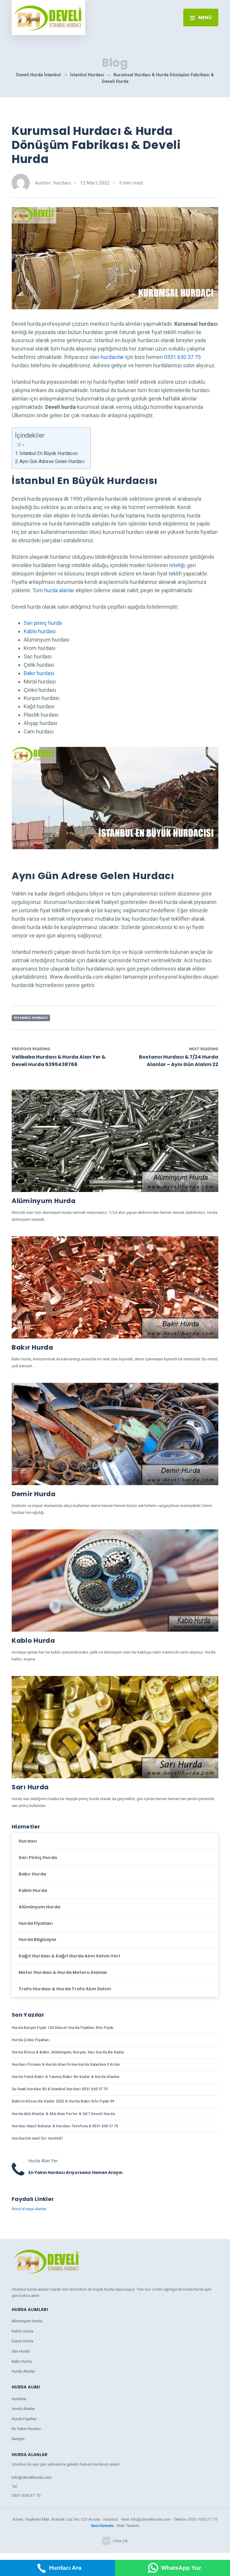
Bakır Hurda (32, 1347)
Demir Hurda (34, 1494)
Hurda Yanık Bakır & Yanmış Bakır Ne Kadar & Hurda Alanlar (66, 2077)
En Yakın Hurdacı (26, 2429)
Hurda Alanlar (23, 2371)
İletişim (18, 2439)
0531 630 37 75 (182, 357)
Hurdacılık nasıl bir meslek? (37, 2138)
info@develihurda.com (32, 2477)
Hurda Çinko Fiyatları (31, 2040)
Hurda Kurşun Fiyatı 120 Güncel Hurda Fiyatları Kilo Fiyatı (63, 2028)
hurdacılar (112, 357)
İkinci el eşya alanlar (29, 2209)
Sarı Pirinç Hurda (38, 1858)
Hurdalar (19, 2399)
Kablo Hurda (33, 1641)
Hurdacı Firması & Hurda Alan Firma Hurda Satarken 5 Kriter (66, 2064)
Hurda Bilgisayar (38, 1939)
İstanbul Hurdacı (31, 1018)
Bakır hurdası (39, 673)
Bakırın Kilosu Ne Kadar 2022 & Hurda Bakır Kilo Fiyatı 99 (63, 2101)
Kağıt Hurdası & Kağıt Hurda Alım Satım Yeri (69, 1956)
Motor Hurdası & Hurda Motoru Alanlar (63, 1972)
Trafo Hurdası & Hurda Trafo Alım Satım (65, 1989)
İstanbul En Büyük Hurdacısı (49, 453)
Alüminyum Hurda (44, 1201)
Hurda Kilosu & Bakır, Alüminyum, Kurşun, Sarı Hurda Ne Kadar (68, 2052)
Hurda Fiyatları (36, 1923)
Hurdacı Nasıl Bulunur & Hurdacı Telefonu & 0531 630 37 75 (65, 2126)
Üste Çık (120, 2541)
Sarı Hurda (30, 1787)
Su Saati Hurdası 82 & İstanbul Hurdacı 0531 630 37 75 (60, 2089)
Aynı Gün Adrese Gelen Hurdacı (52, 461)
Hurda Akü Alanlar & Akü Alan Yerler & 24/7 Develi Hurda (63, 2114)
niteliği (177, 565)
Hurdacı (28, 1841)
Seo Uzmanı (103, 2525)
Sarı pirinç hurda (43, 623)
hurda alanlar (59, 590)
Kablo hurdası (40, 631)
